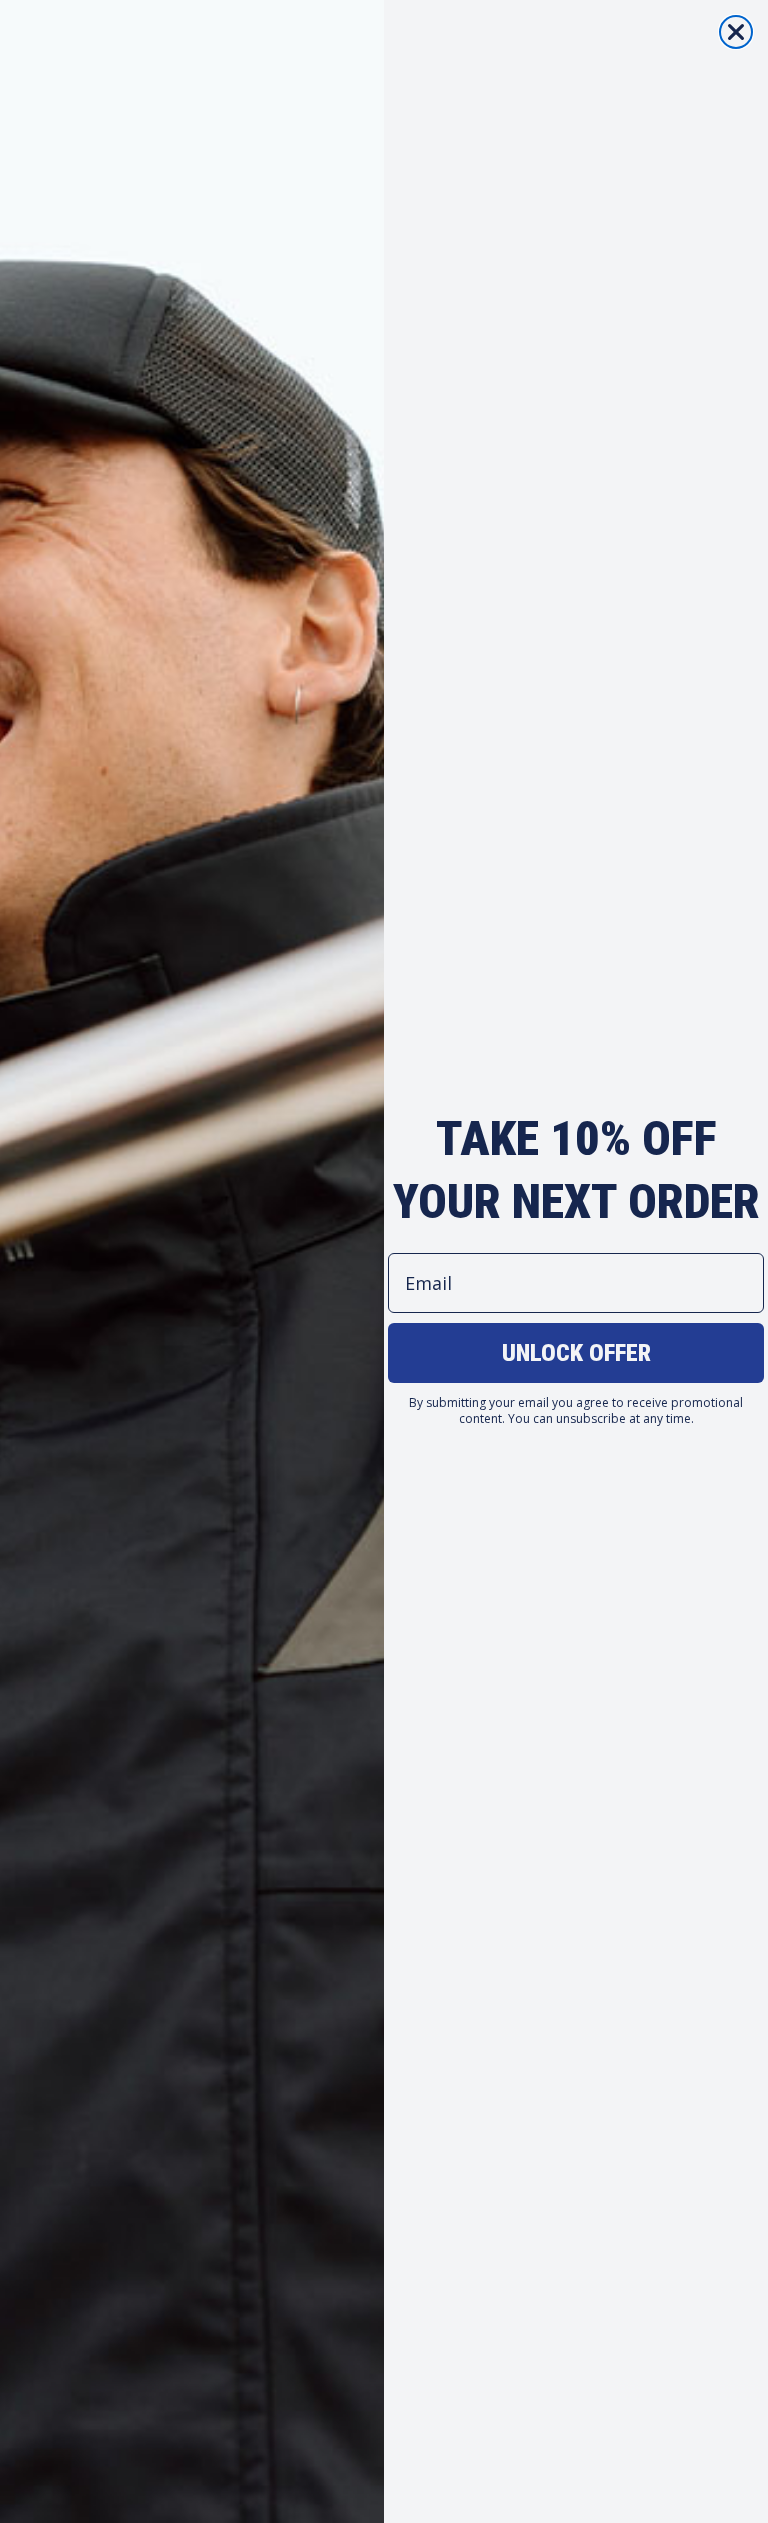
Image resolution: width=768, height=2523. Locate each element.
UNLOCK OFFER (576, 1353)
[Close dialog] (736, 32)
